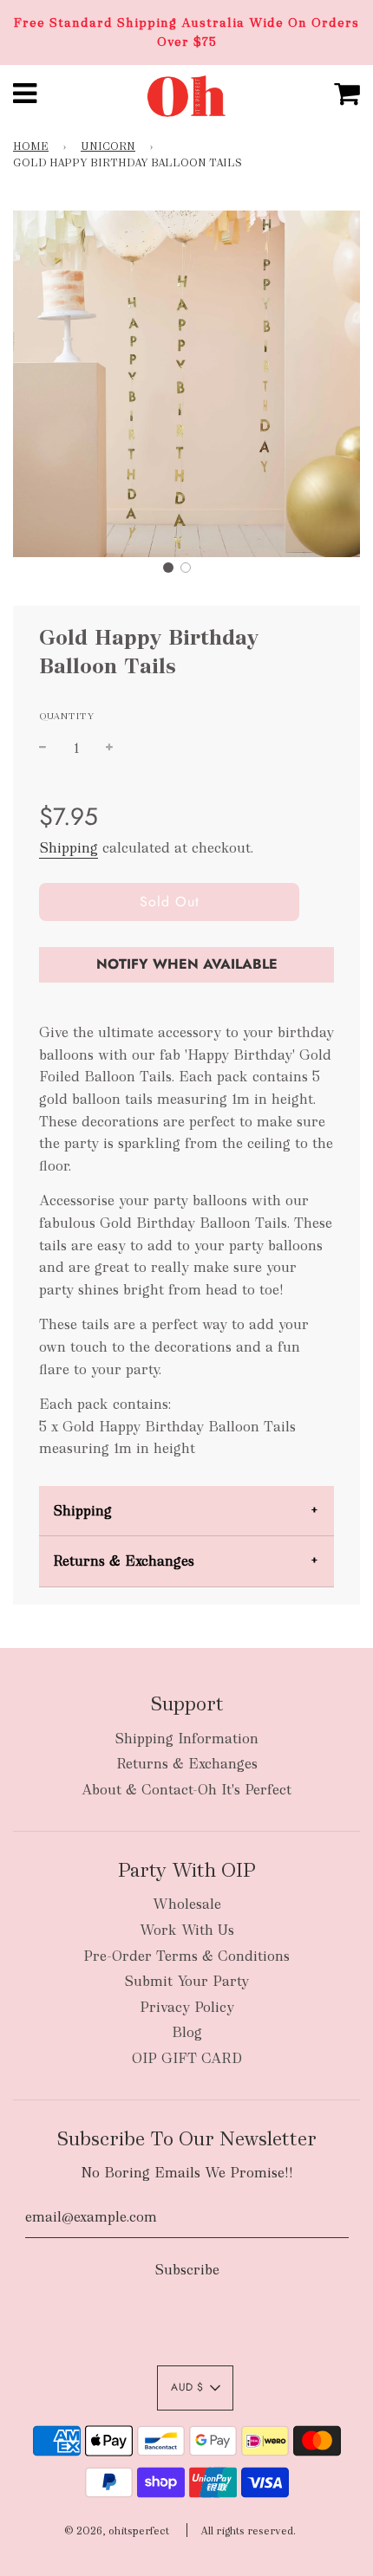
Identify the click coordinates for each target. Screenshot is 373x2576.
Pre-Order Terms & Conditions (186, 1956)
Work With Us (187, 1930)
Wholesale (187, 1904)
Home (31, 146)
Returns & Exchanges (124, 1561)
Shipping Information (186, 1739)
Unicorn (108, 146)
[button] (168, 568)
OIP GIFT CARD (187, 2058)
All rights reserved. (248, 2531)
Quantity (67, 716)
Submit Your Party (186, 1981)
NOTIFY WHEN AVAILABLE (187, 964)
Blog (187, 2032)
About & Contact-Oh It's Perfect (186, 1790)
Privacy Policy (187, 2007)
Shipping (69, 848)
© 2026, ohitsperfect (117, 2531)
